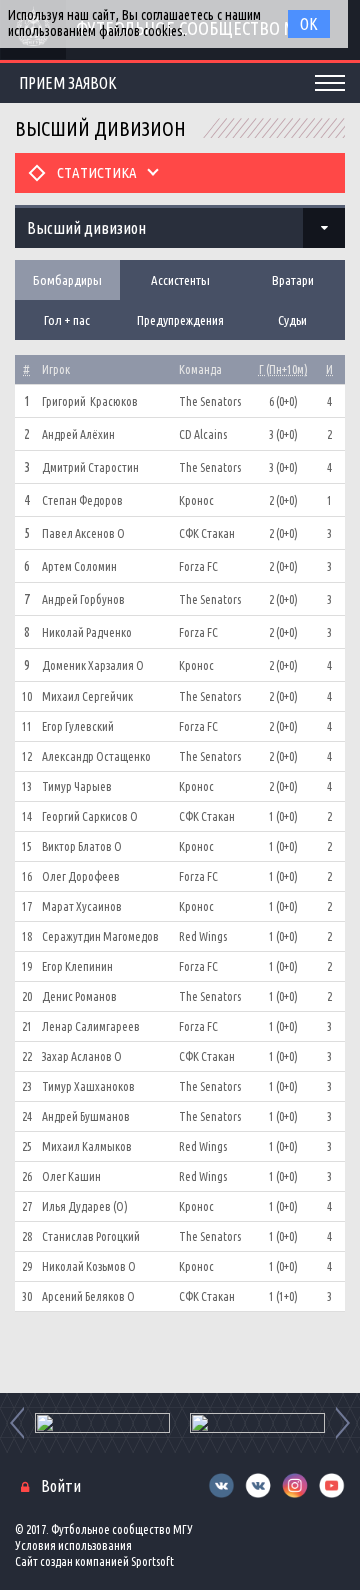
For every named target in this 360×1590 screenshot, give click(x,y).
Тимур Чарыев (77, 786)
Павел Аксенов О (83, 533)
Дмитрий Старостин (90, 467)
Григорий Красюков (90, 401)
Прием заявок (68, 83)
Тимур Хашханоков (88, 1086)
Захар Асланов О (82, 1056)
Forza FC (198, 566)
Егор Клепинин (77, 966)
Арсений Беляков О (88, 1296)
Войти (61, 1486)
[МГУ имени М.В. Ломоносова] (102, 1423)
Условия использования (73, 1545)
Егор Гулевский (78, 726)
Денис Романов (79, 996)
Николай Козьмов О (89, 1266)
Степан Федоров (82, 500)
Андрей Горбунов (83, 599)
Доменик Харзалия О (93, 665)
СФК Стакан (207, 533)
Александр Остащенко (96, 756)
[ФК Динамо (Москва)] (257, 1423)
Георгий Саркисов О (90, 816)
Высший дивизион (86, 228)
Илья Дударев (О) (85, 1206)
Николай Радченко (87, 632)
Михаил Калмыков (87, 1146)
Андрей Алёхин (78, 434)
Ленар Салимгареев (91, 1026)
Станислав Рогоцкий (91, 1236)
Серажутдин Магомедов (100, 936)
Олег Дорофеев (81, 876)
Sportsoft (152, 1561)
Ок (309, 24)
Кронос (196, 500)
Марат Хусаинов (82, 906)
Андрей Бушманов (86, 1116)
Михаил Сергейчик (87, 696)
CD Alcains (203, 434)
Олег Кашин (71, 1176)
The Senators (210, 401)
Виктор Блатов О (82, 846)
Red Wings (203, 936)
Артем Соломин (79, 566)
